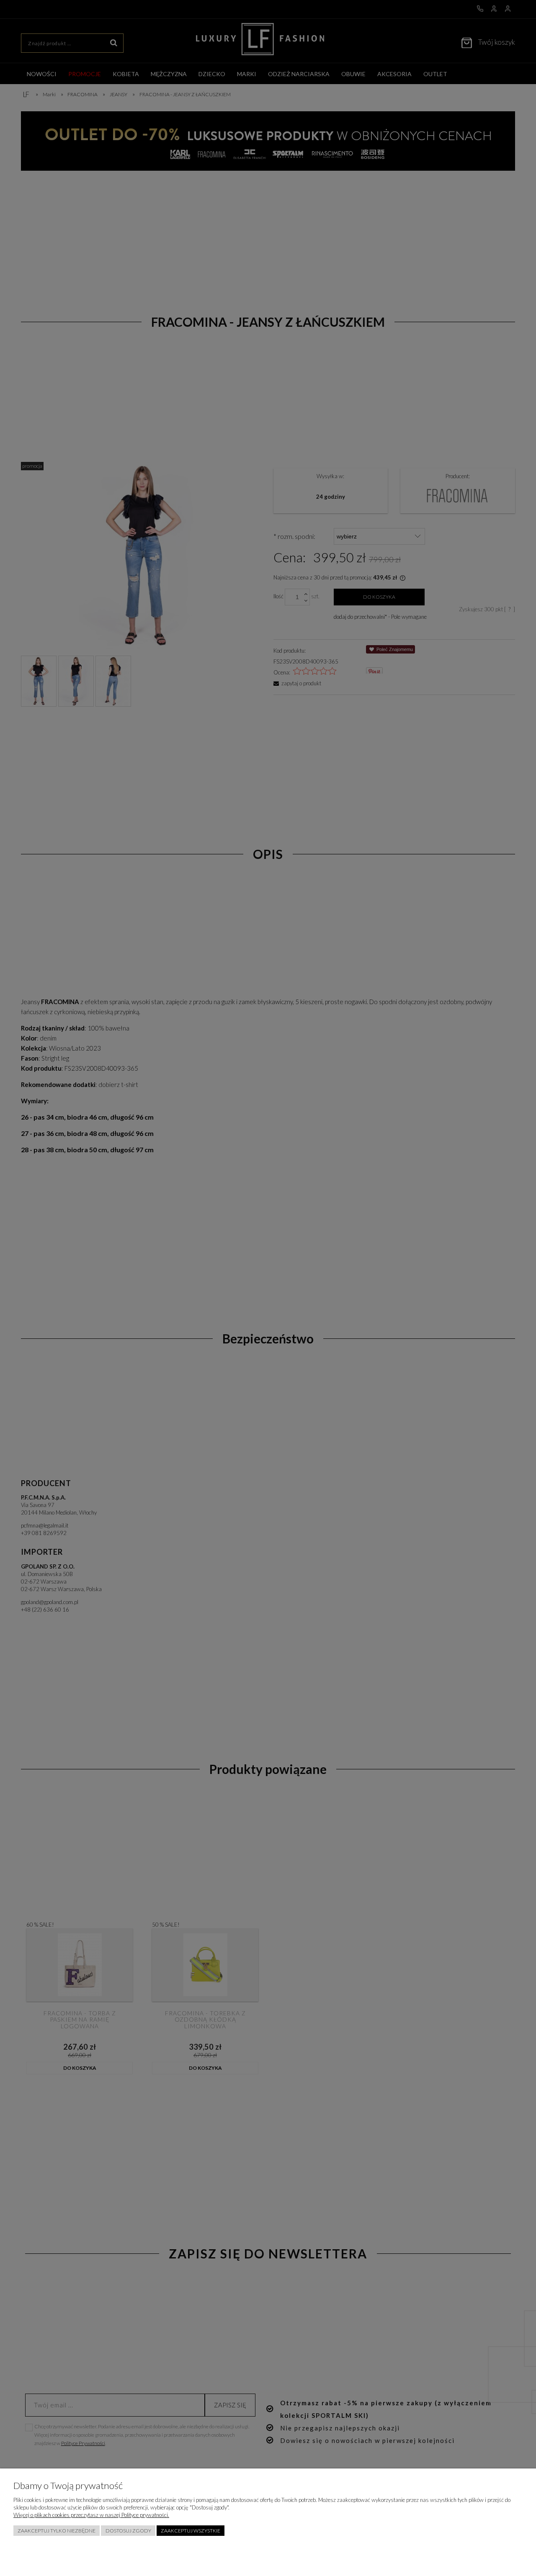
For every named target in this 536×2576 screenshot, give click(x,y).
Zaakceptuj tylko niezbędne (57, 2531)
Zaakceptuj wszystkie (191, 2531)
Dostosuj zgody (128, 2531)
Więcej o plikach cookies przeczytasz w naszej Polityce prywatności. (91, 2515)
